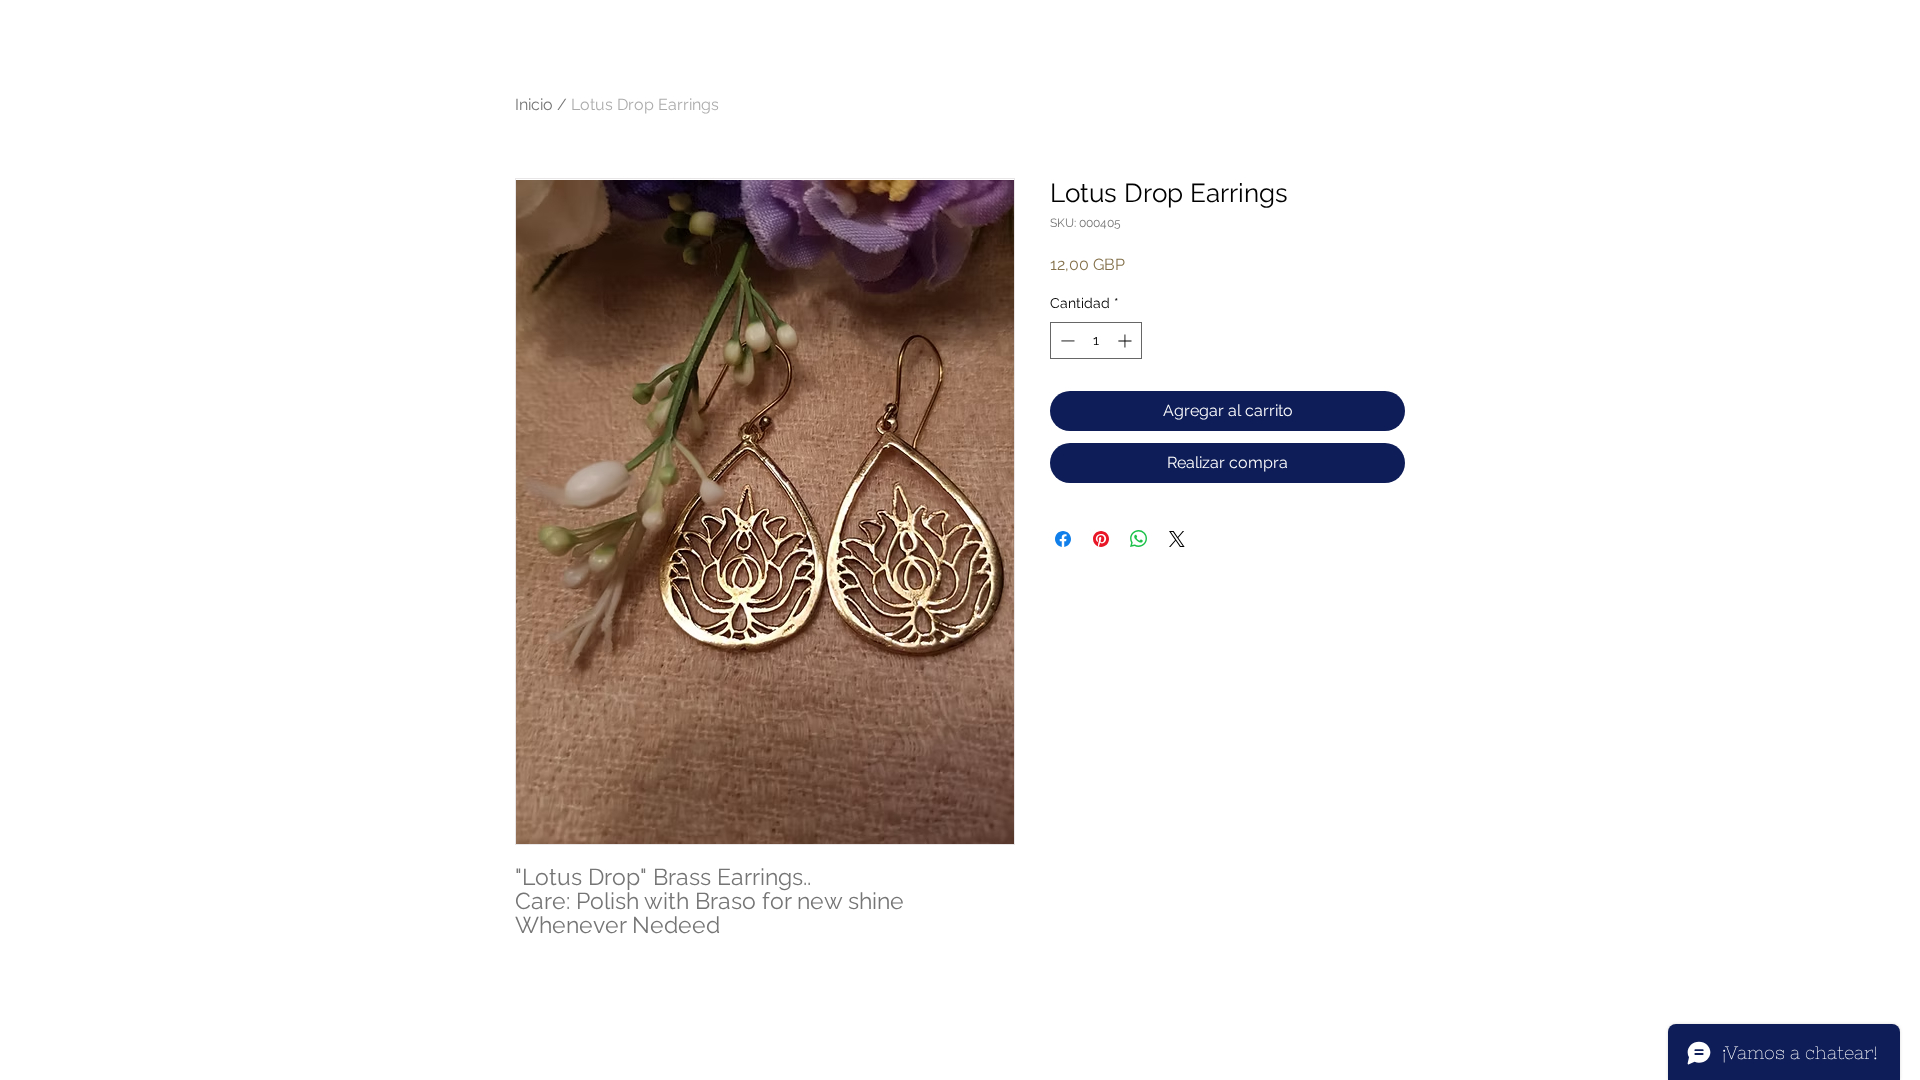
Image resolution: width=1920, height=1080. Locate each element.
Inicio (534, 104)
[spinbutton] (1096, 340)
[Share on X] (1177, 539)
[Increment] (1126, 340)
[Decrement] (1065, 340)
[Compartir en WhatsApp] (1139, 539)
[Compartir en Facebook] (1063, 539)
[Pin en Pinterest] (1101, 539)
